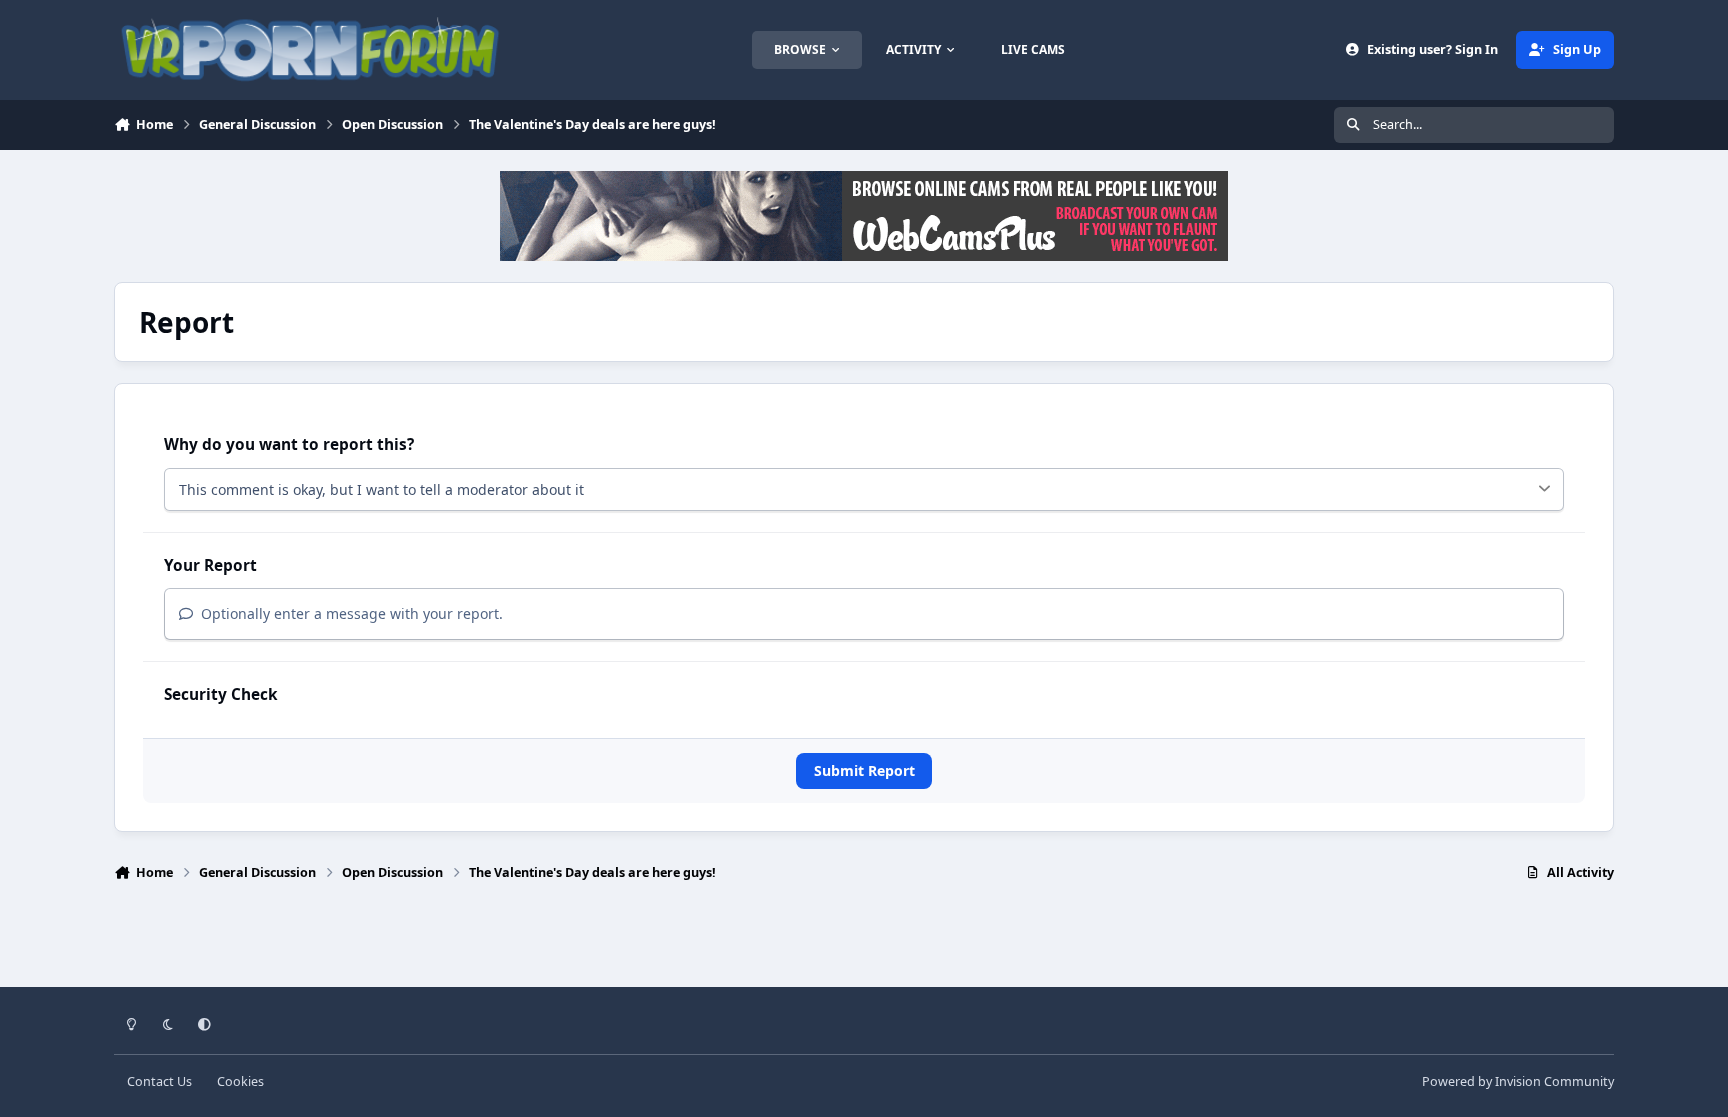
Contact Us (159, 1081)
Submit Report (864, 770)
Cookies (240, 1081)
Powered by (1518, 1081)
